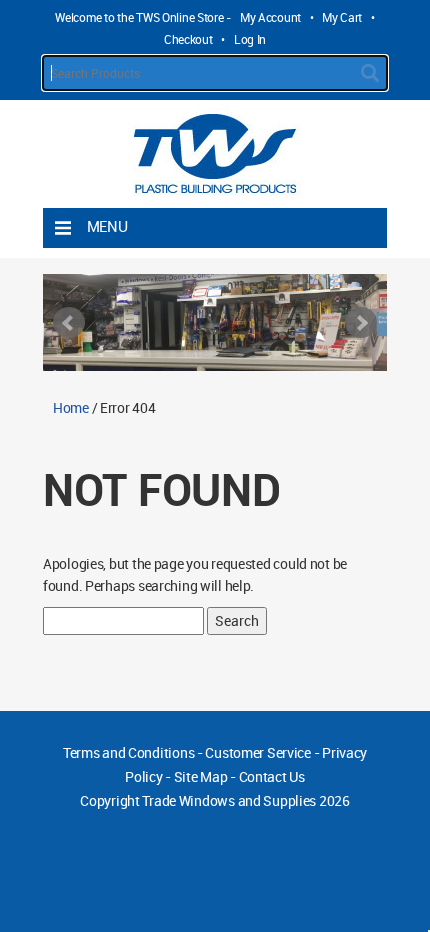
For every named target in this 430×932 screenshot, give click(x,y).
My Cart (342, 17)
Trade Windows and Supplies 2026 (245, 800)
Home (71, 407)
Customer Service (258, 752)
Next (361, 323)
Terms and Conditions (128, 752)
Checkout (188, 39)
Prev (69, 323)
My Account (270, 17)
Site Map (201, 776)
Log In (250, 39)
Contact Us (272, 776)
